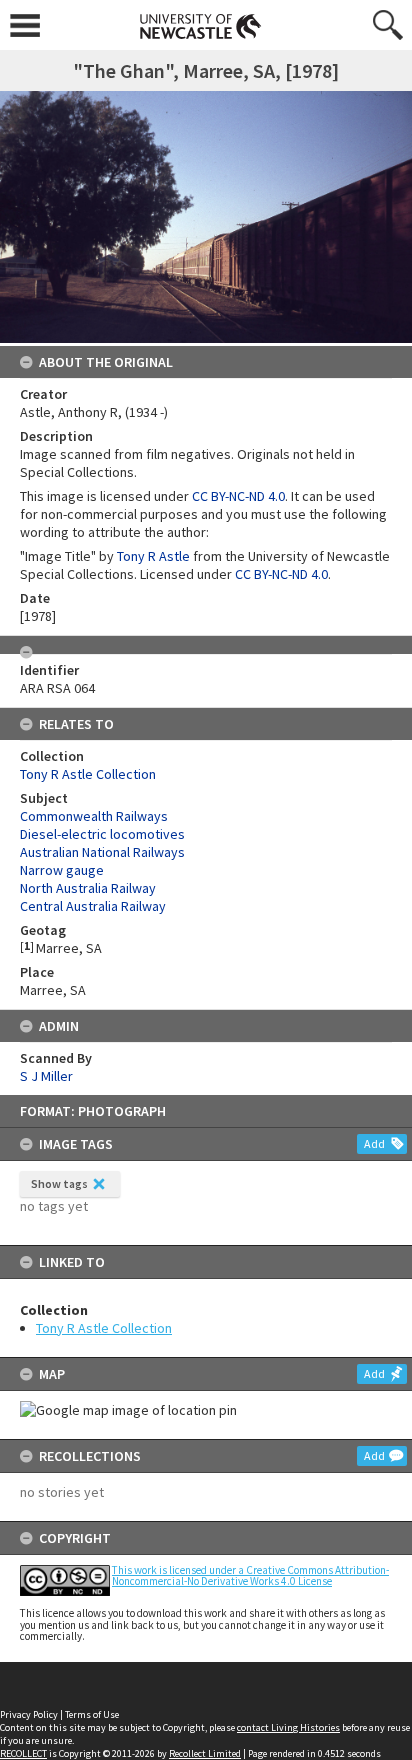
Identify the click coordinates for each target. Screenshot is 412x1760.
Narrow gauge (62, 870)
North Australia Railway (88, 888)
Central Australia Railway (93, 906)
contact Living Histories (288, 1727)
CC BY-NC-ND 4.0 (238, 496)
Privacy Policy (29, 1714)
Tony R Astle (153, 556)
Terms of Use (92, 1714)
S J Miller (46, 1076)
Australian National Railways (102, 852)
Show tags (59, 1183)
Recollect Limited (205, 1753)
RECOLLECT (23, 1753)
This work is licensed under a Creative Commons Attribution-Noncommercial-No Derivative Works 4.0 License (250, 1575)
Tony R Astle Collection (104, 1328)
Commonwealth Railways (94, 816)
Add (374, 1143)
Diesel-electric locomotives (102, 834)
